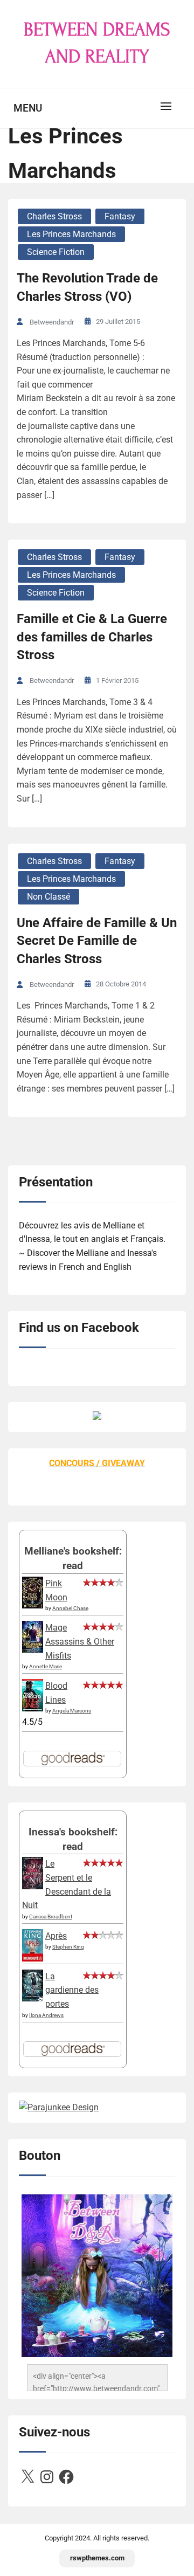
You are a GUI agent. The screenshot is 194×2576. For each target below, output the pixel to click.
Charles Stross (54, 216)
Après (56, 1936)
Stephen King (68, 1947)
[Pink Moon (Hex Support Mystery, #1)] (33, 1605)
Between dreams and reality (97, 43)
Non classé (48, 897)
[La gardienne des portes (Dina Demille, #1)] (33, 1998)
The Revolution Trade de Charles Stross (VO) (87, 287)
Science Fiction (56, 252)
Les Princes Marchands (71, 234)
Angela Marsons (72, 1711)
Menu (28, 108)
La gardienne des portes (72, 1990)
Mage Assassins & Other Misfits (80, 1641)
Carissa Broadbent (51, 1917)
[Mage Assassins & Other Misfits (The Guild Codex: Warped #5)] (33, 1650)
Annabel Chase (70, 1608)
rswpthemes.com (97, 2558)
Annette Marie (46, 1666)
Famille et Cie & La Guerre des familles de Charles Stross (92, 637)
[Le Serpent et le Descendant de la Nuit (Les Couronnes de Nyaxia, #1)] (33, 1886)
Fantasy (120, 216)
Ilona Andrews (46, 2015)
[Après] (33, 1960)
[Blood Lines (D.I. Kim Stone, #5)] (33, 1708)
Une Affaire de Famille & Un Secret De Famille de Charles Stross (97, 941)
